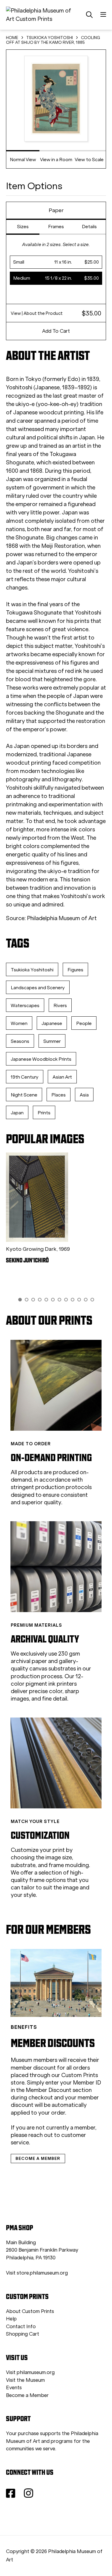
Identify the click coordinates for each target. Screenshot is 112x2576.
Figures (75, 970)
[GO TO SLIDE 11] (86, 1300)
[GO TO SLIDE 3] (33, 1300)
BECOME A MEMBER (38, 2158)
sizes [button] (23, 227)
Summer (52, 1041)
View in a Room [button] (56, 160)
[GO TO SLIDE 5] (46, 1300)
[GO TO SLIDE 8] (66, 1300)
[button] (56, 262)
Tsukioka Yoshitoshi (32, 970)
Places (59, 1095)
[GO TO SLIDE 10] (79, 1300)
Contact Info (21, 2327)
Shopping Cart (23, 2334)
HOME (12, 38)
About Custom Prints (30, 2311)
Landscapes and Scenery (38, 988)
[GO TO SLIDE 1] (20, 1300)
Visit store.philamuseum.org (37, 2273)
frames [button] (56, 227)
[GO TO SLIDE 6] (53, 1300)
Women (19, 1023)
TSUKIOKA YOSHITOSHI (50, 38)
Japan (17, 1113)
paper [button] (56, 210)
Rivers (60, 1005)
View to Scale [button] (89, 160)
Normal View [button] (23, 160)
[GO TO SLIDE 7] (59, 1300)
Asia (84, 1095)
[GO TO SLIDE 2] (27, 1300)
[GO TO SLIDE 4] (40, 1300)
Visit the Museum (25, 2380)
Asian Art (62, 1077)
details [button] (89, 227)
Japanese (52, 1023)
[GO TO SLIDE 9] (73, 1300)
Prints (44, 1113)
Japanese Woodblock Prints (41, 1059)
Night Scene (24, 1095)
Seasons (20, 1041)
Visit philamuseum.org (30, 2372)
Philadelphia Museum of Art (62, 918)
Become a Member (27, 2395)
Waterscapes (25, 1005)
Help (11, 2319)
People (84, 1023)
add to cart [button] (56, 331)
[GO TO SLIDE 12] (92, 1300)
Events (14, 2388)
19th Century (25, 1077)
